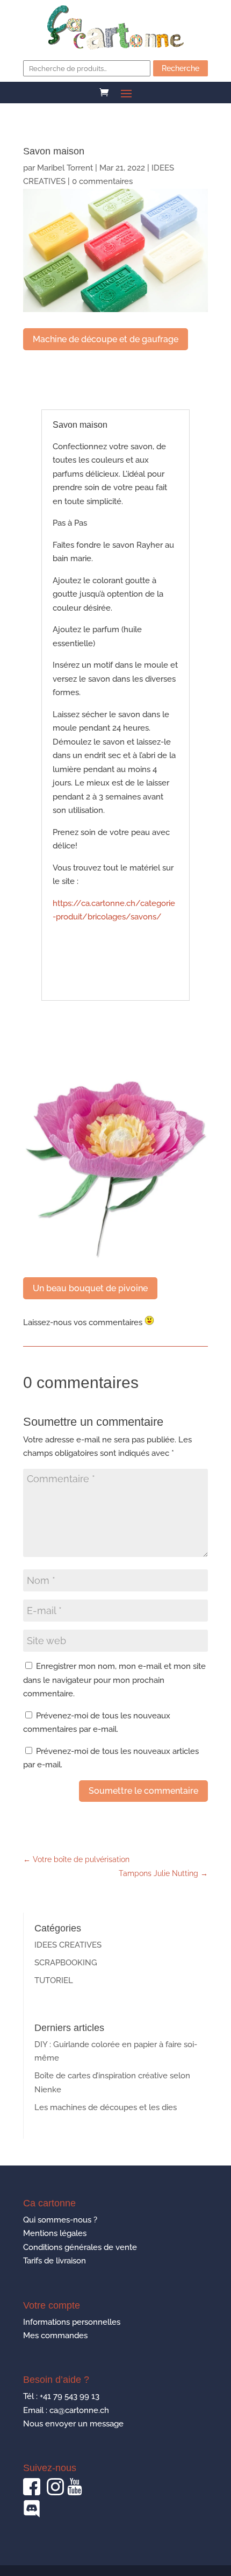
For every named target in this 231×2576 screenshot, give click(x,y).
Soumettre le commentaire (143, 1791)
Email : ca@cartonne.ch (66, 2410)
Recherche (181, 68)
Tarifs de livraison (55, 2261)
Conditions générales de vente (80, 2247)
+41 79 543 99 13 (70, 2396)
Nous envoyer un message (73, 2424)
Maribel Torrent (65, 168)
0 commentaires (102, 181)
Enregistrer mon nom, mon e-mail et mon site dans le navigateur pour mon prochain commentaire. (114, 1680)
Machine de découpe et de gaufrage (106, 339)
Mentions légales (55, 2233)
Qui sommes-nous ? (60, 2220)
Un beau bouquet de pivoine (90, 1288)
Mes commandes (55, 2336)
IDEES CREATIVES (68, 1945)
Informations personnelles (72, 2322)
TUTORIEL (54, 1980)
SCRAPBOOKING (66, 1963)
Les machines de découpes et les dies (106, 2107)
